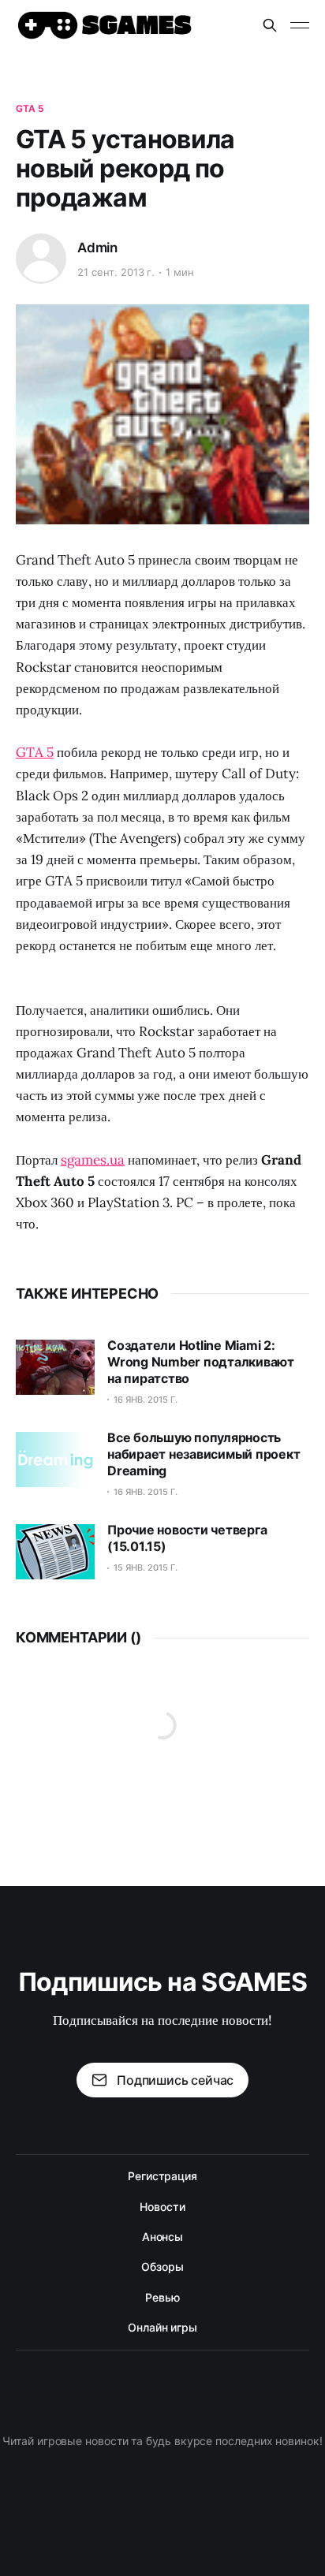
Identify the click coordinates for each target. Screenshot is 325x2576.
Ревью (162, 2297)
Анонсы (163, 2237)
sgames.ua (93, 1160)
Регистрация (162, 2176)
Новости (162, 2207)
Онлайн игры (162, 2327)
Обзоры (162, 2267)
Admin (97, 248)
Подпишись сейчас (175, 2080)
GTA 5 (30, 108)
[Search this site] (270, 25)
